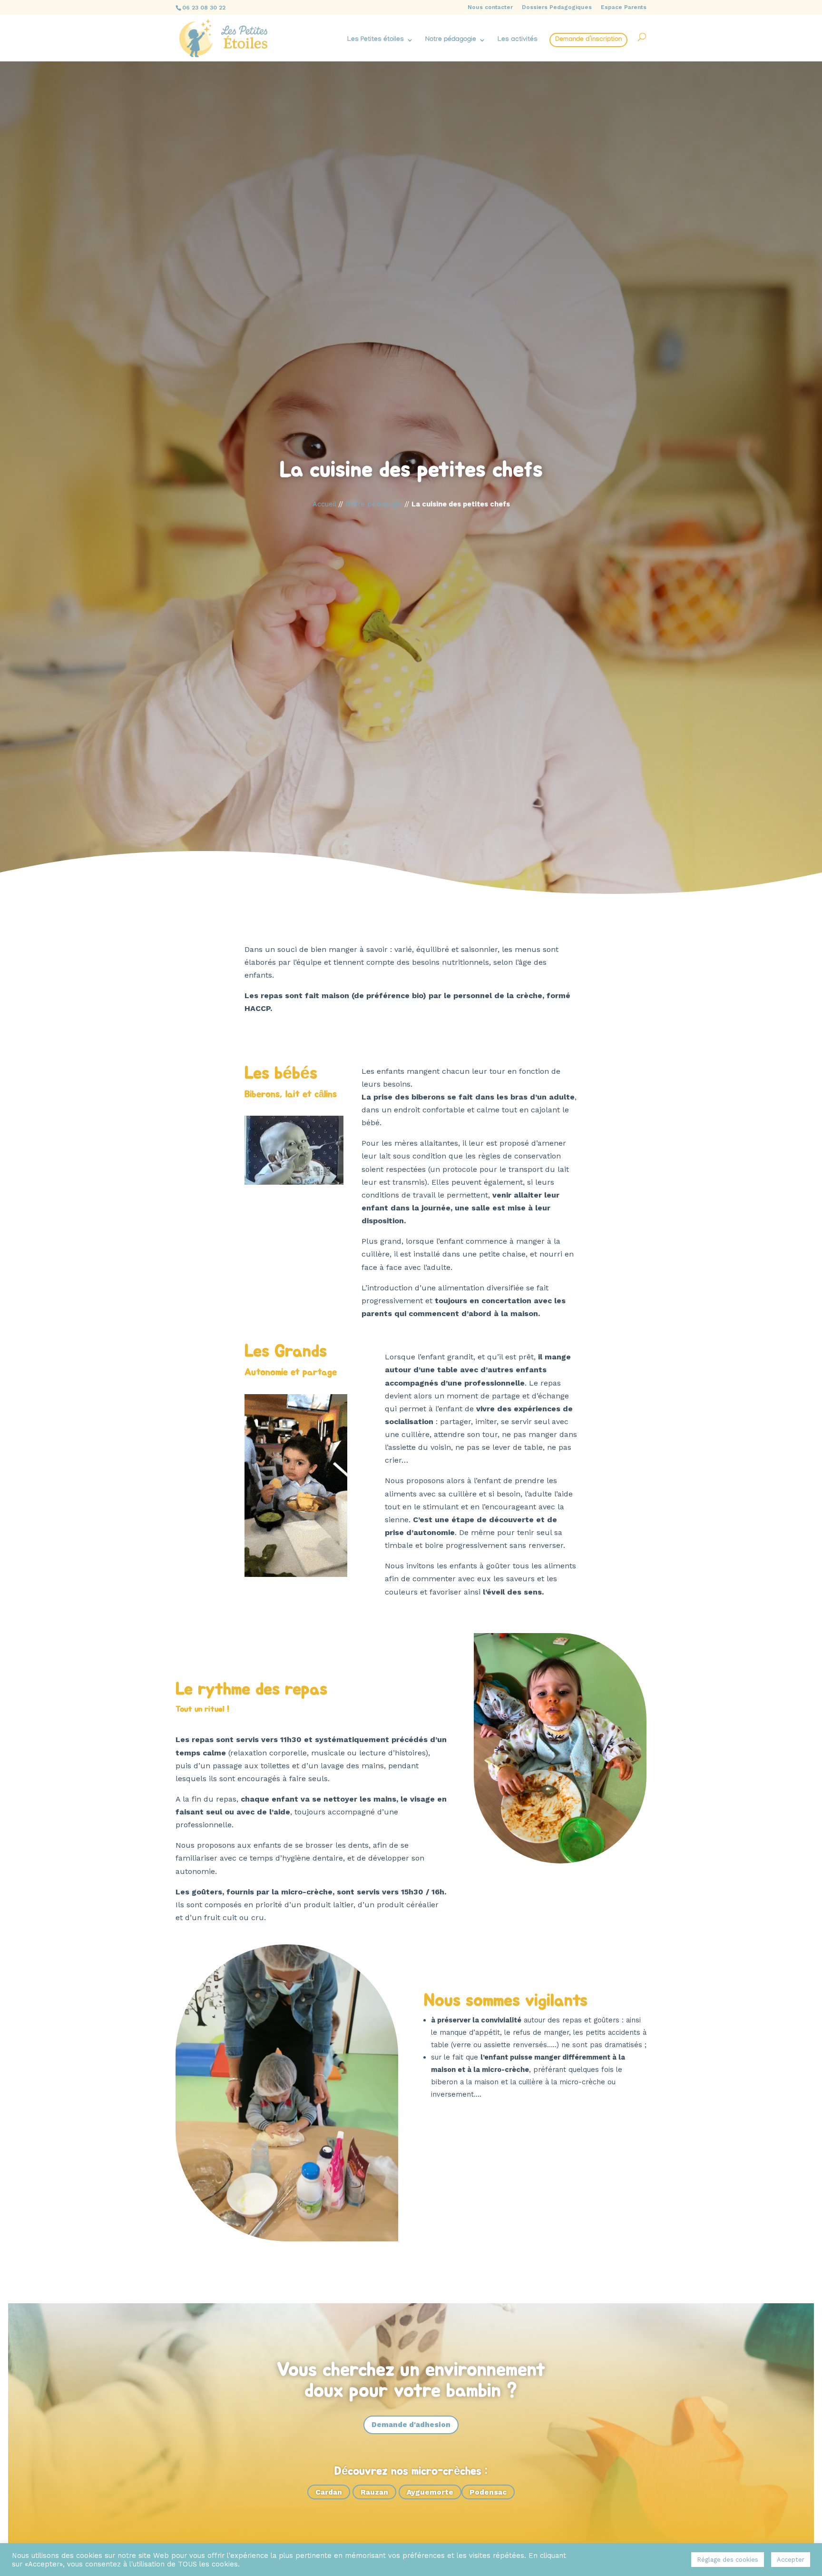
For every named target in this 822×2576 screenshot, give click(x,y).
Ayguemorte (430, 2492)
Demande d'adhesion (411, 2425)
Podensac (488, 2492)
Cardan (329, 2492)
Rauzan (374, 2492)
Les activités (518, 40)
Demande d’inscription (588, 40)
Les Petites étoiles (376, 40)
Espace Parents (624, 7)
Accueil (324, 504)
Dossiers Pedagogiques (557, 7)
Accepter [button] (791, 2560)
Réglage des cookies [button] (728, 2560)
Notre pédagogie (451, 40)
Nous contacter (490, 7)
